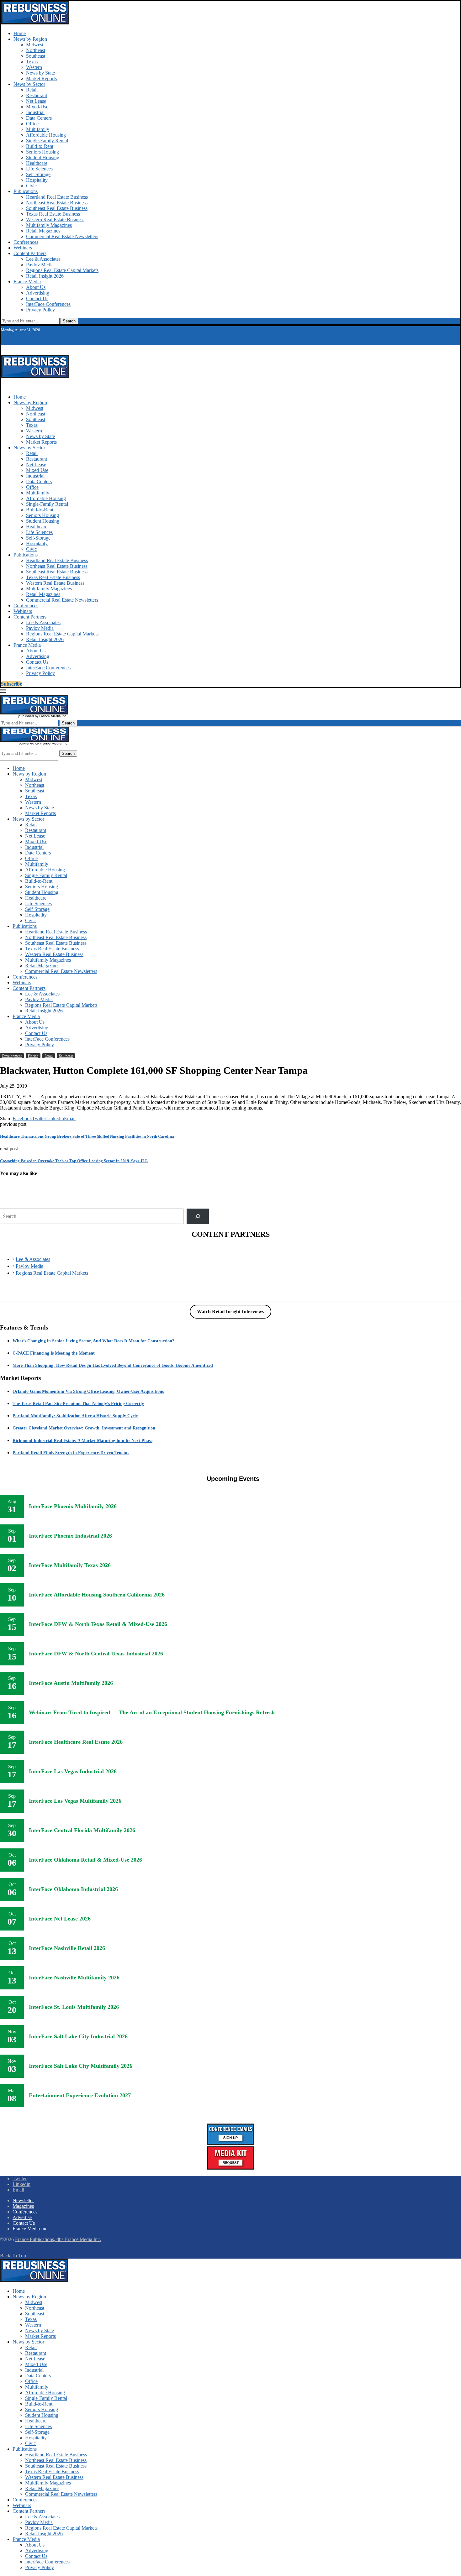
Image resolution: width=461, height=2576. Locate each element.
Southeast (36, 56)
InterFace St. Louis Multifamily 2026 (74, 2007)
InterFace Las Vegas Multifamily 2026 (75, 1801)
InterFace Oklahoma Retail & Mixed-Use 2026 (85, 1860)
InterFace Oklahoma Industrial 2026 (73, 1889)
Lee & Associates (43, 259)
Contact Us (37, 298)
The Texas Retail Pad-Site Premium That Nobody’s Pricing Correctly (78, 1404)
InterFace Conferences (48, 304)
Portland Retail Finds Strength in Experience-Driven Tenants (71, 1453)
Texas (32, 62)
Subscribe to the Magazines (90, 335)
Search (69, 321)
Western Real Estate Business (55, 219)
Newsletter (23, 2200)
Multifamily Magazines (49, 225)
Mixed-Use (37, 107)
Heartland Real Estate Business (57, 197)
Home (20, 33)
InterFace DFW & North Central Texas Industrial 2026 (96, 1654)
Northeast (36, 50)
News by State (40, 73)
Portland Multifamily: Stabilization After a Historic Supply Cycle (75, 1416)
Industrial (35, 112)
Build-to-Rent (40, 146)
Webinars (23, 248)
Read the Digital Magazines (31, 335)
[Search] (198, 1216)
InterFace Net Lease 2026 (60, 1919)
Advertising (38, 293)
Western (34, 67)
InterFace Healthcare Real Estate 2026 (76, 1742)
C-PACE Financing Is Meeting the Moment (54, 1353)
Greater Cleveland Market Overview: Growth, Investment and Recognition (84, 1428)
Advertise (22, 2217)
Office (32, 124)
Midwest (35, 45)
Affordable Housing (46, 135)
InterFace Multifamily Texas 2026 (70, 1565)
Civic (31, 186)
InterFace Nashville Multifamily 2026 (74, 1978)
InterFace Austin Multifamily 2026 (71, 1683)
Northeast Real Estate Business (57, 203)
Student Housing (43, 157)
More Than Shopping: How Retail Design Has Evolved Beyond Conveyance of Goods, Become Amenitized (113, 1365)
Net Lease (36, 101)
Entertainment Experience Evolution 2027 (80, 2095)
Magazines (23, 2206)
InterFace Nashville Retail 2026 (67, 1948)
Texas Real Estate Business (53, 214)
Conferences (26, 242)
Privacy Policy (40, 310)
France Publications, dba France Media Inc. (58, 2239)
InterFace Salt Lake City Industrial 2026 (78, 2036)
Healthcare (37, 163)
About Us (36, 287)
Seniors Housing (42, 152)
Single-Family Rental (47, 141)
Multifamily (38, 129)
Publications (26, 191)
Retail (32, 90)
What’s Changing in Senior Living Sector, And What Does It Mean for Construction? (93, 1341)
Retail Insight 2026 (45, 276)
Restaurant (37, 95)
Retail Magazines (43, 231)
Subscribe (11, 684)
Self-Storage (38, 174)
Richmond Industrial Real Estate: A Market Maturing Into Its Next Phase (82, 1441)
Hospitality (37, 180)
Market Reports (41, 78)
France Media (27, 282)
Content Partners (30, 253)
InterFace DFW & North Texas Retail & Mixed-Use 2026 (98, 1624)
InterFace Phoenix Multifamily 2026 (73, 1506)
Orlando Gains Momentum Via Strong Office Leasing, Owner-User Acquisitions (88, 1391)
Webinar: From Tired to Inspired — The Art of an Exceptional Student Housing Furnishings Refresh (152, 1712)
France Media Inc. (31, 2229)
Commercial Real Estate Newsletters (62, 236)
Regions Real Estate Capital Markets (62, 270)
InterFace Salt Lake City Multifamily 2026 (81, 2066)
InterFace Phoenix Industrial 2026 (70, 1536)
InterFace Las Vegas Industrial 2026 (73, 1771)
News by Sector (29, 84)
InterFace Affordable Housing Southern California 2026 (97, 1595)
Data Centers (39, 118)
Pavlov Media (40, 265)
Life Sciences (39, 169)
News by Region (30, 39)
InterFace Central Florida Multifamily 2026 (82, 1830)
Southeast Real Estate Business (57, 208)
